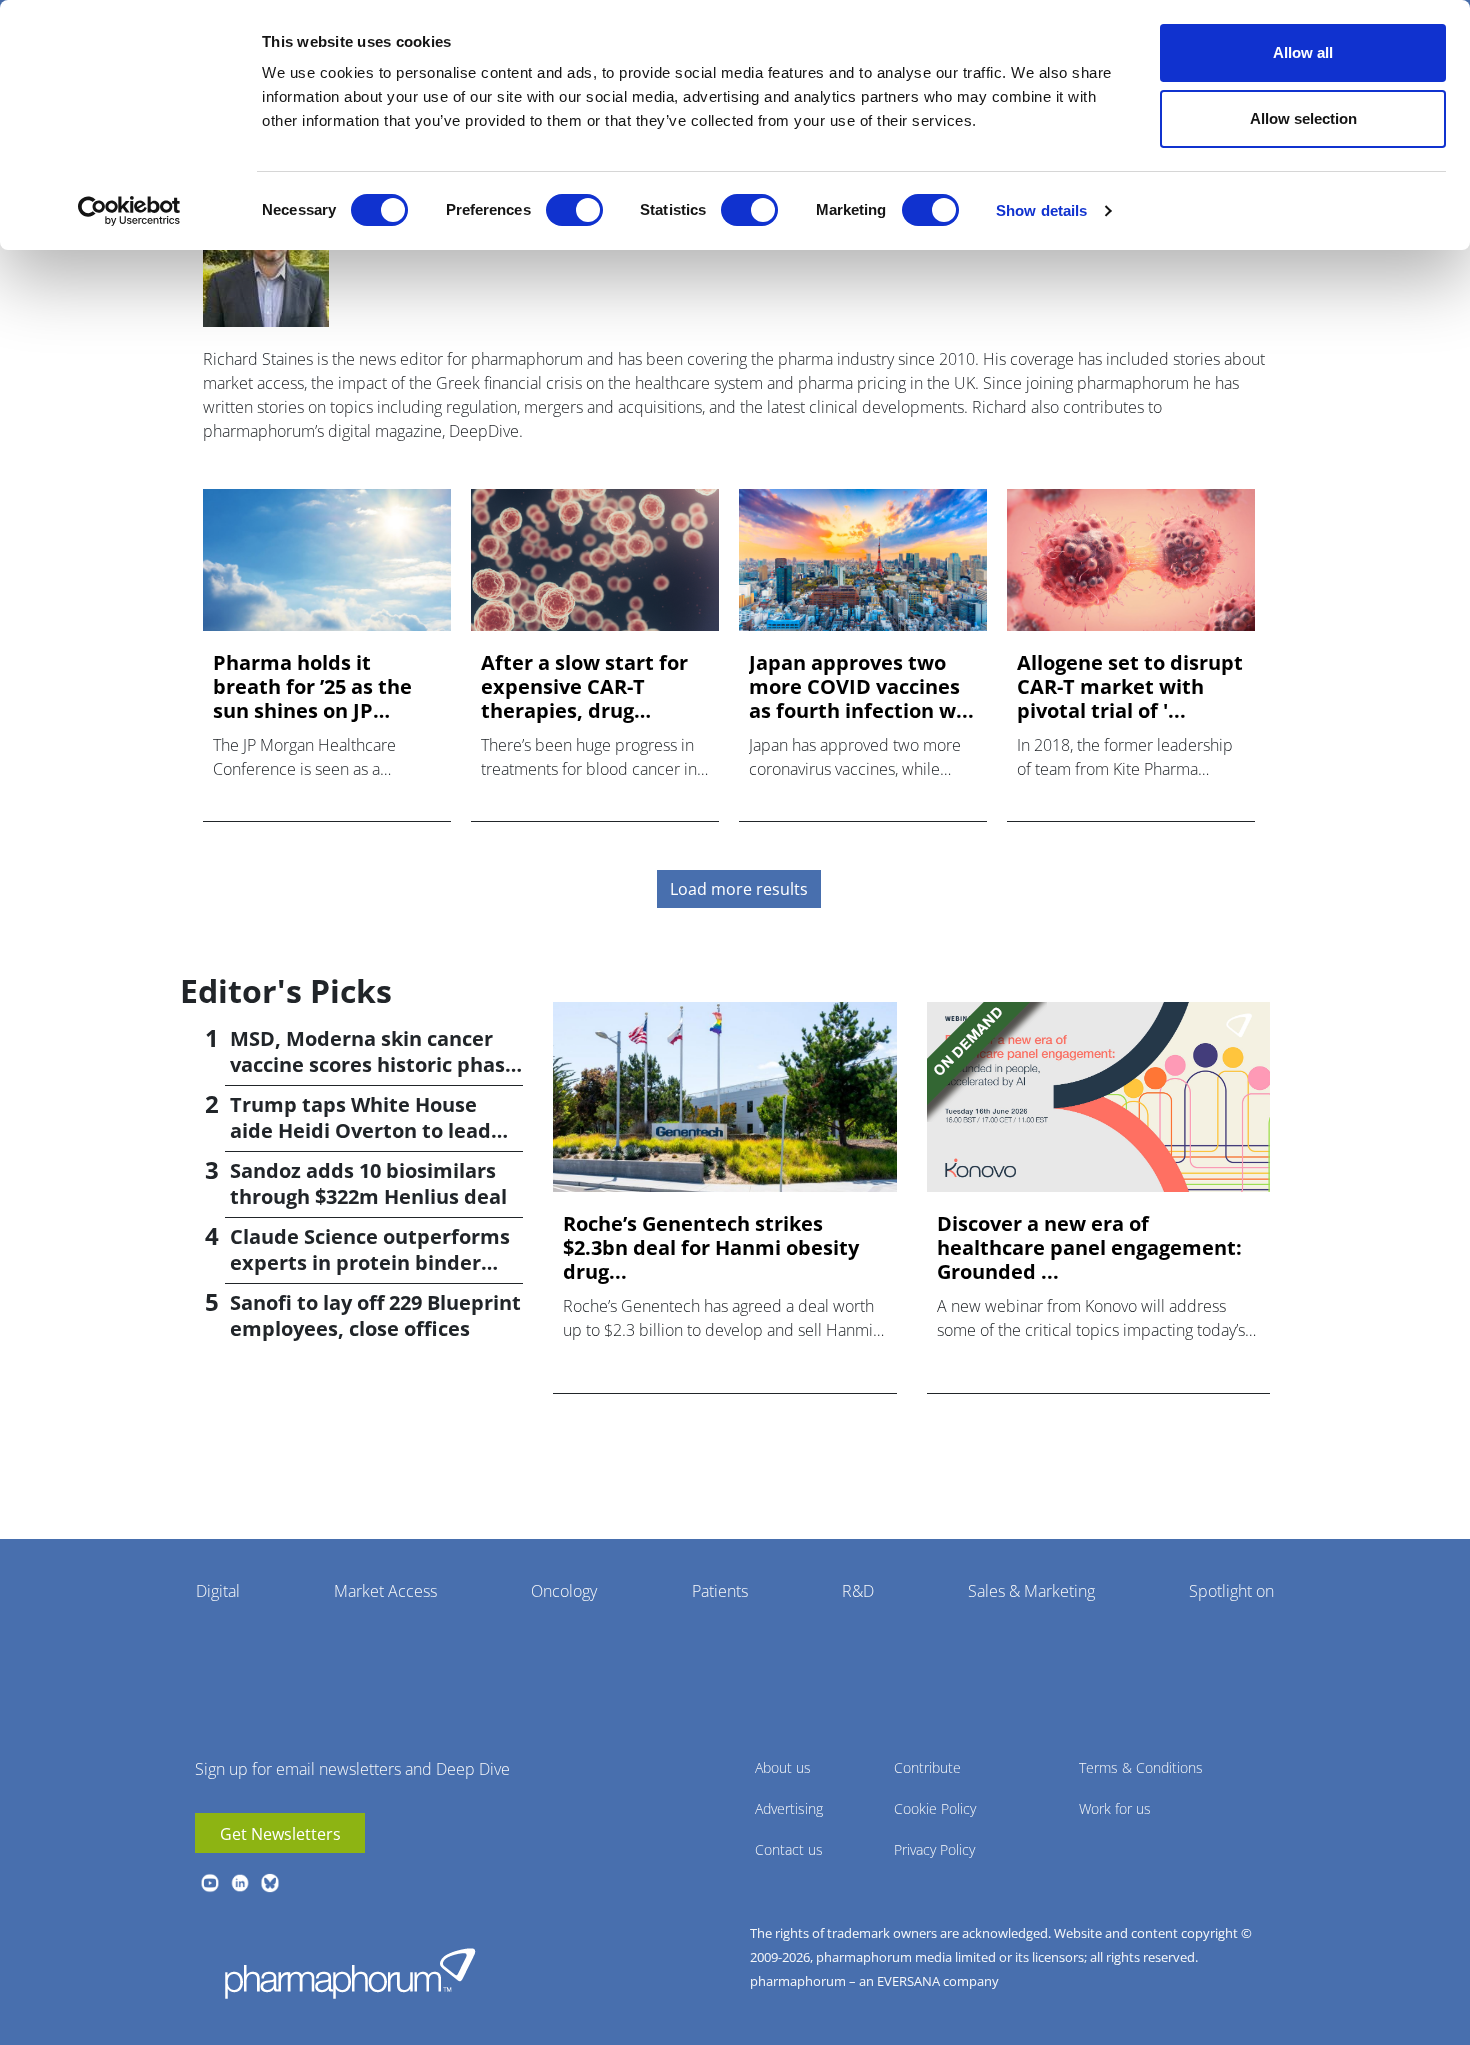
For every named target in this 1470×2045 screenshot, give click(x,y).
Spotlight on (1231, 1591)
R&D (858, 1591)
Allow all (1303, 52)
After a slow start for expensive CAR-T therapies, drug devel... (584, 687)
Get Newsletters (280, 1834)
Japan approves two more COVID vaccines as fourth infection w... (861, 687)
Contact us (789, 1849)
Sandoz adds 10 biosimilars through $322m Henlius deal (368, 1183)
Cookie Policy (935, 1808)
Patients (720, 1591)
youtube (210, 1883)
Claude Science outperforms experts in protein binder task (370, 1262)
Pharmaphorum (350, 1973)
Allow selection (1303, 118)
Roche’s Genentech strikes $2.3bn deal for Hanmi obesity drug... (711, 1248)
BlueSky (270, 1883)
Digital (218, 1591)
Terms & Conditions (1141, 1767)
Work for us (1115, 1808)
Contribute (927, 1767)
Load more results (739, 889)
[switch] (574, 210)
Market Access (385, 1591)
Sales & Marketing (1031, 1591)
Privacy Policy (934, 1849)
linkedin (240, 1883)
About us (783, 1767)
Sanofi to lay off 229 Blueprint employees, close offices (375, 1315)
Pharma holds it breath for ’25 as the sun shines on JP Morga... (312, 687)
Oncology (564, 1591)
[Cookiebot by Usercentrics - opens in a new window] (129, 211)
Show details (1041, 210)
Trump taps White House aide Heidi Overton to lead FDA (360, 1130)
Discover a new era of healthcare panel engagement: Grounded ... (1089, 1248)
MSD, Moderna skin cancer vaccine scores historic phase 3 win (373, 1064)
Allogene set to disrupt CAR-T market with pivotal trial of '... (1130, 687)
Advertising (789, 1808)
